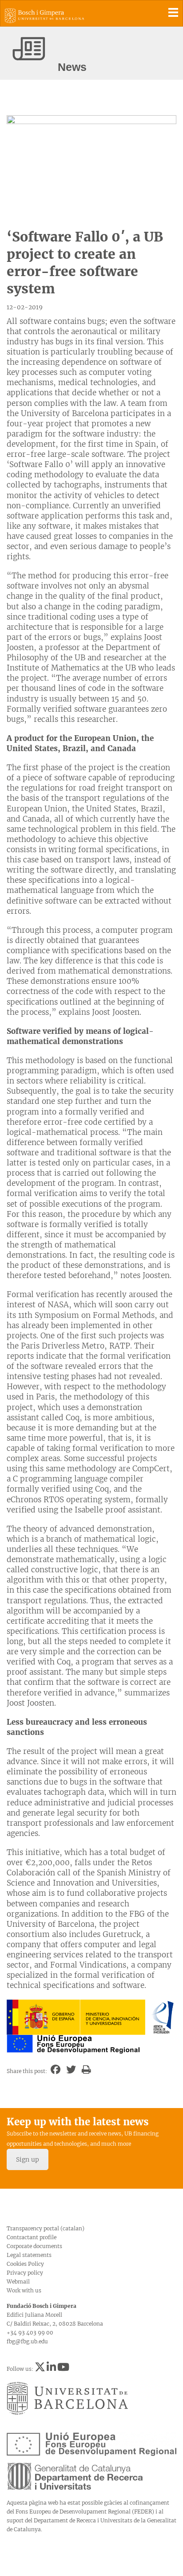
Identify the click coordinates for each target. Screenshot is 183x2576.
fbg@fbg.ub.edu (27, 2341)
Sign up (28, 2159)
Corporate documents (34, 2246)
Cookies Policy (25, 2264)
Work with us (24, 2290)
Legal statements (29, 2255)
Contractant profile (32, 2237)
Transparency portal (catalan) (46, 2228)
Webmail (18, 2282)
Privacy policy (25, 2273)
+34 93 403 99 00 (30, 2332)
